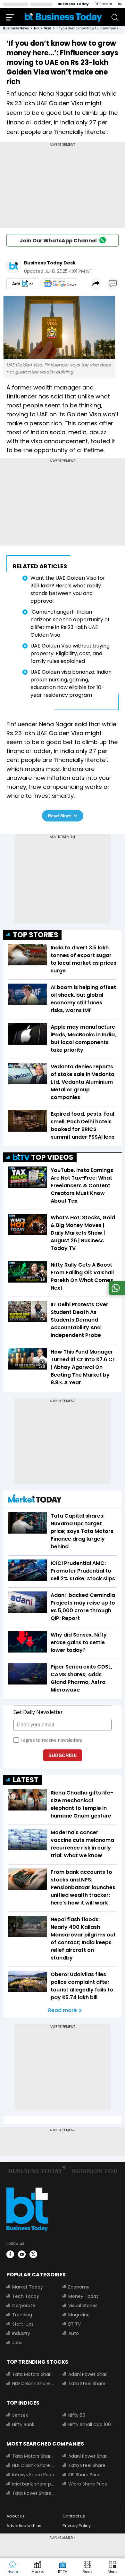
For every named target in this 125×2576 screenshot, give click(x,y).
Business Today (73, 4)
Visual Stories (83, 2305)
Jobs (17, 2343)
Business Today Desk (50, 263)
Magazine (79, 2315)
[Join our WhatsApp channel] (116, 1293)
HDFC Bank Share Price (33, 2384)
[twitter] (33, 2254)
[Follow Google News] (60, 284)
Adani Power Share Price (90, 2374)
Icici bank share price (33, 2484)
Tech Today (26, 2296)
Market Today (28, 2287)
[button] (113, 2567)
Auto (74, 2333)
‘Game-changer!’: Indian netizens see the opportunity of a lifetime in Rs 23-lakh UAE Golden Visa (70, 623)
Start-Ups (23, 2324)
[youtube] (22, 2254)
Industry (21, 2333)
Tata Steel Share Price (90, 2384)
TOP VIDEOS (52, 1157)
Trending (22, 2315)
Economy (79, 2287)
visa (48, 28)
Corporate (24, 2305)
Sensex (20, 2415)
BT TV (75, 2324)
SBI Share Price (84, 2475)
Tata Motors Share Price (33, 2374)
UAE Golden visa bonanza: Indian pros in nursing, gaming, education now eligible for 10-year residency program (71, 683)
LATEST (26, 1780)
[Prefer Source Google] (23, 284)
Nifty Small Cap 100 (90, 2424)
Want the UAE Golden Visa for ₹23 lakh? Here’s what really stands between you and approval (68, 589)
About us (16, 2516)
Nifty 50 (77, 2415)
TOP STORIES (36, 935)
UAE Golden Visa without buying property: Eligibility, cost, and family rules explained (70, 653)
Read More (59, 816)
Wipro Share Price (88, 2484)
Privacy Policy (77, 2526)
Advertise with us (24, 2526)
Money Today (83, 2296)
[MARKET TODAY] (35, 1500)
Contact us (74, 2516)
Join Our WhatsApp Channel (58, 241)
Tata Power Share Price (33, 2493)
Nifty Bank (23, 2424)
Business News (16, 28)
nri (36, 28)
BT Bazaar (103, 4)
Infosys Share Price (33, 2475)
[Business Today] (63, 17)
